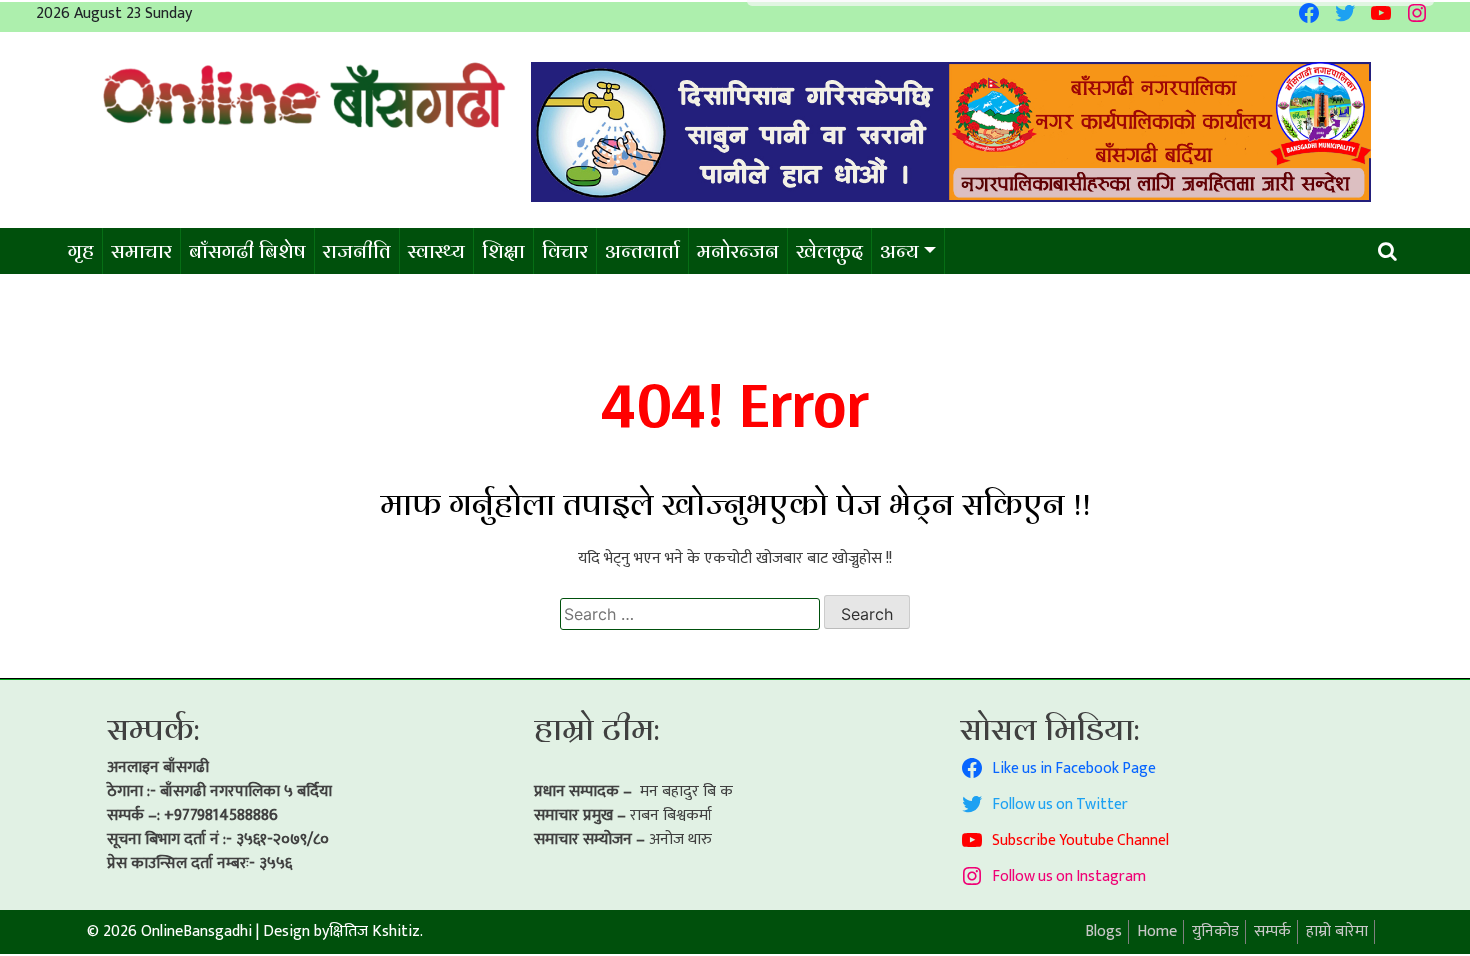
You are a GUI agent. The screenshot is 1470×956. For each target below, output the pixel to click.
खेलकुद (829, 251)
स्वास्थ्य (436, 251)
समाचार (141, 251)
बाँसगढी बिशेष (247, 251)
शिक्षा (503, 251)
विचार (565, 251)
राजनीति (357, 251)
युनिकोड (1215, 931)
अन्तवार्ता (642, 251)
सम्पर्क (1272, 931)
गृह (81, 251)
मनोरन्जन (738, 251)
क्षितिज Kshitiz (374, 932)
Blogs (1103, 931)
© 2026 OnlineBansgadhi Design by (208, 932)
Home (1157, 931)
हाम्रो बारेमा (1337, 931)
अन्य (899, 251)
